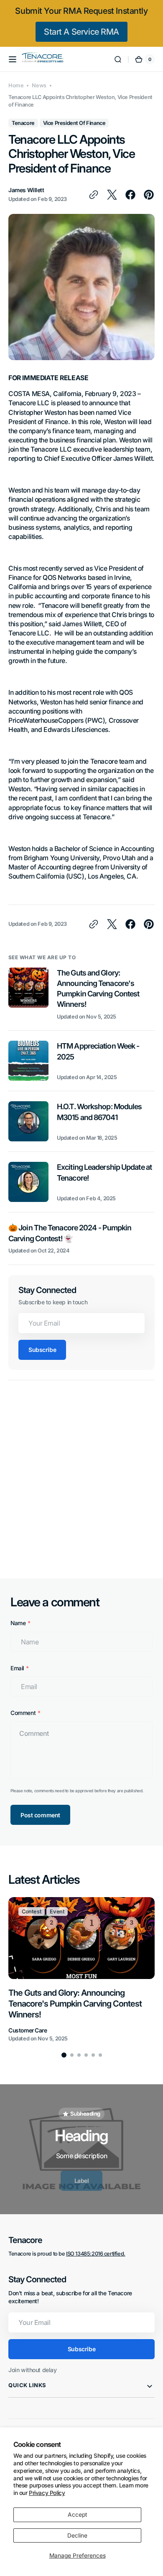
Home (16, 85)
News (39, 85)
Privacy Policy (47, 2493)
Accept (78, 2515)
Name (18, 1623)
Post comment (40, 1815)
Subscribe (42, 1350)
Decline (77, 2535)
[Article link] (81, 999)
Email (17, 1668)
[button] (13, 59)
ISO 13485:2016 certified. (96, 2254)
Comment (23, 1713)
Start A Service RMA (81, 32)
